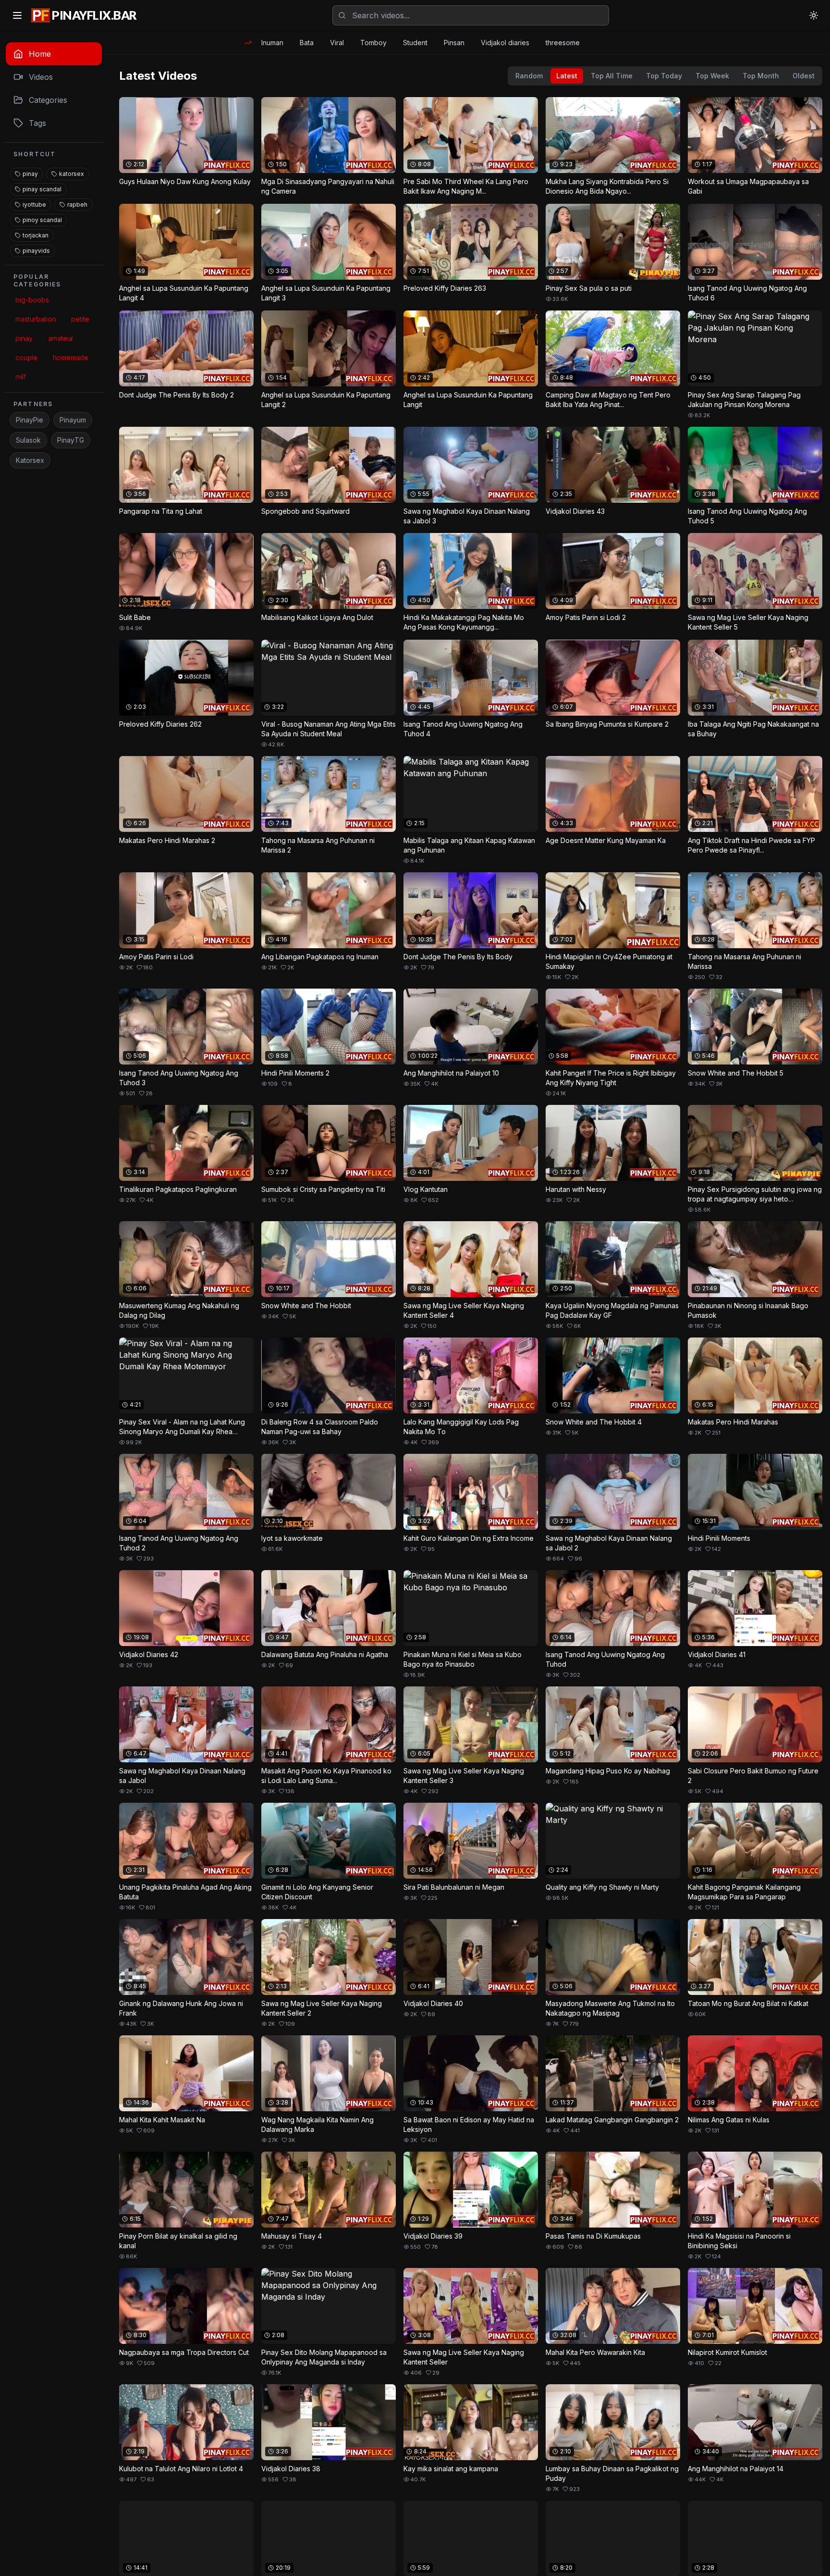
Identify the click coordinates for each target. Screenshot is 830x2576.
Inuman (272, 43)
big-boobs (32, 300)
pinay (30, 174)
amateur (61, 338)
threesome (563, 43)
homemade (71, 357)
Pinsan (454, 43)
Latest (567, 76)
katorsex (72, 174)
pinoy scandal (42, 220)
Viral (337, 43)
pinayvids (36, 251)
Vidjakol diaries (505, 43)
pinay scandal (42, 189)
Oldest (804, 76)
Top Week (712, 76)
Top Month (761, 76)
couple (26, 357)
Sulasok (28, 440)
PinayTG (71, 440)
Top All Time (612, 76)
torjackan (36, 235)
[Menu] (17, 15)
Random (529, 76)
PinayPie (30, 420)
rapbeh (77, 204)
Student (415, 43)
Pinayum (73, 420)
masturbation (36, 319)
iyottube (34, 204)
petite (80, 319)
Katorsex (30, 460)
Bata (307, 43)
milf (21, 377)
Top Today (664, 76)
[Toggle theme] (814, 15)
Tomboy (373, 43)
